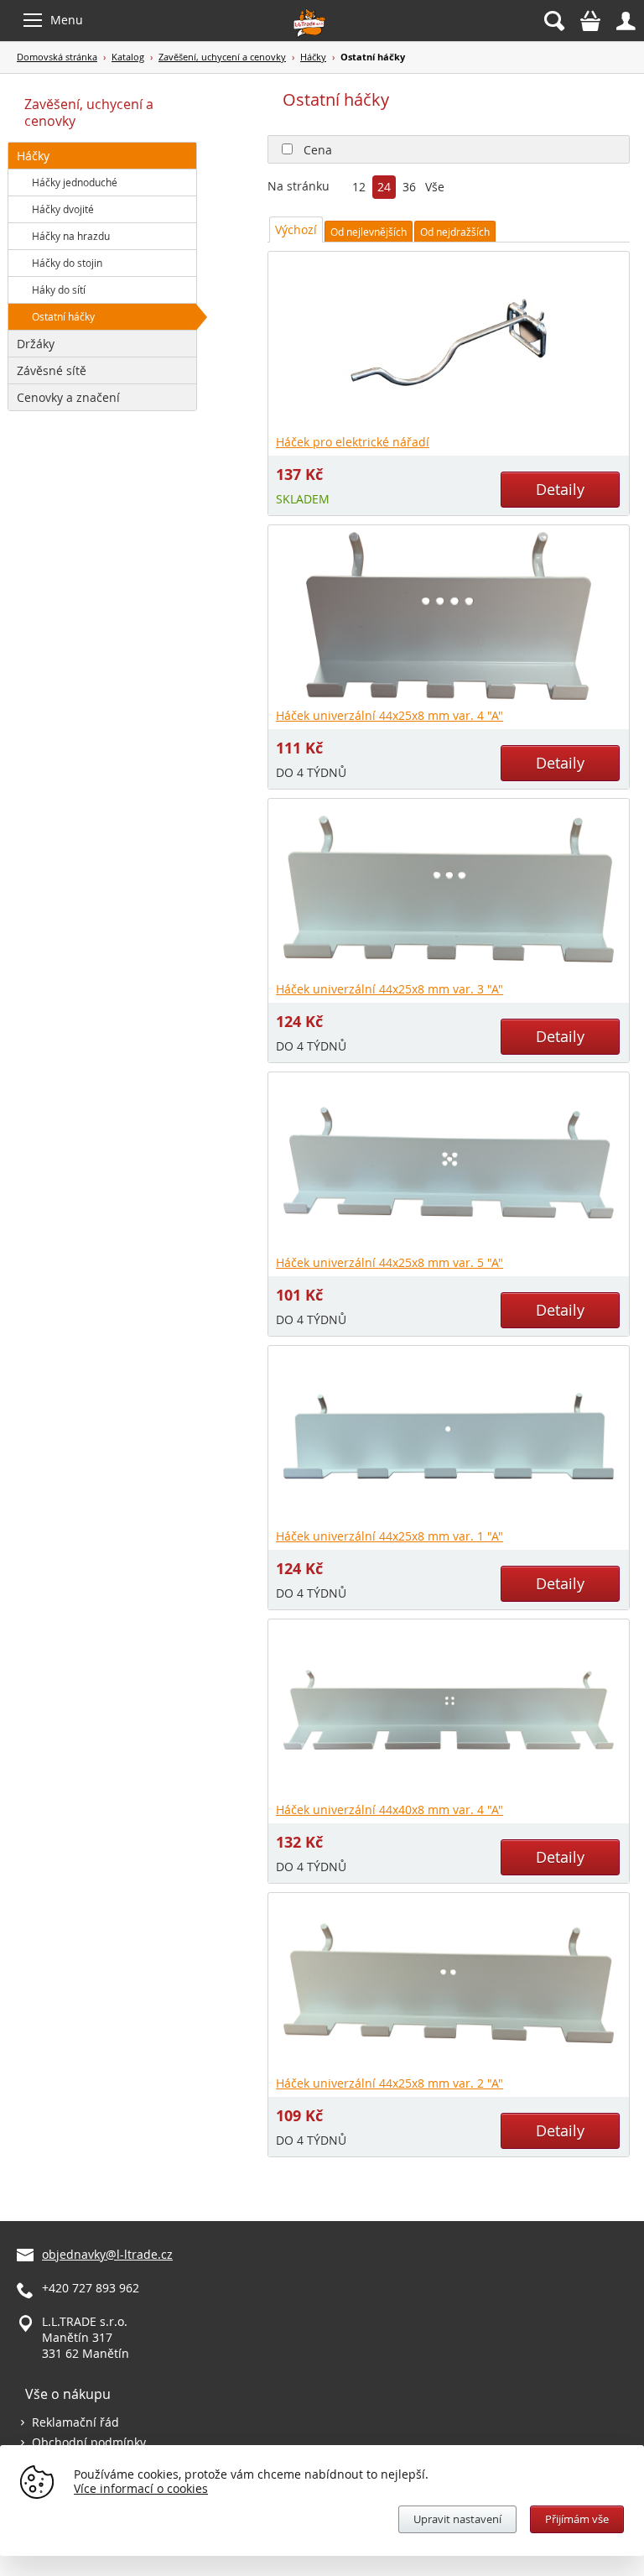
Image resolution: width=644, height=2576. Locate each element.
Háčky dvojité (63, 209)
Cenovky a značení (68, 397)
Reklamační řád (75, 2422)
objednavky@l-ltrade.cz (107, 2254)
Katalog (128, 57)
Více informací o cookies (141, 2488)
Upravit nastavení (457, 2519)
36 (409, 188)
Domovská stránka (57, 57)
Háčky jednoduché (75, 182)
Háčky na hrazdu (71, 236)
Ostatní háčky (63, 316)
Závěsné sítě (52, 370)
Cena (318, 150)
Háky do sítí (59, 289)
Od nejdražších (455, 232)
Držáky (36, 344)
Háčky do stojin (67, 263)
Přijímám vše (577, 2519)
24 (384, 188)
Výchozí (296, 229)
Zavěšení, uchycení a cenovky (222, 57)
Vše (435, 188)
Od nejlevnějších (369, 232)
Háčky (313, 57)
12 (359, 188)
